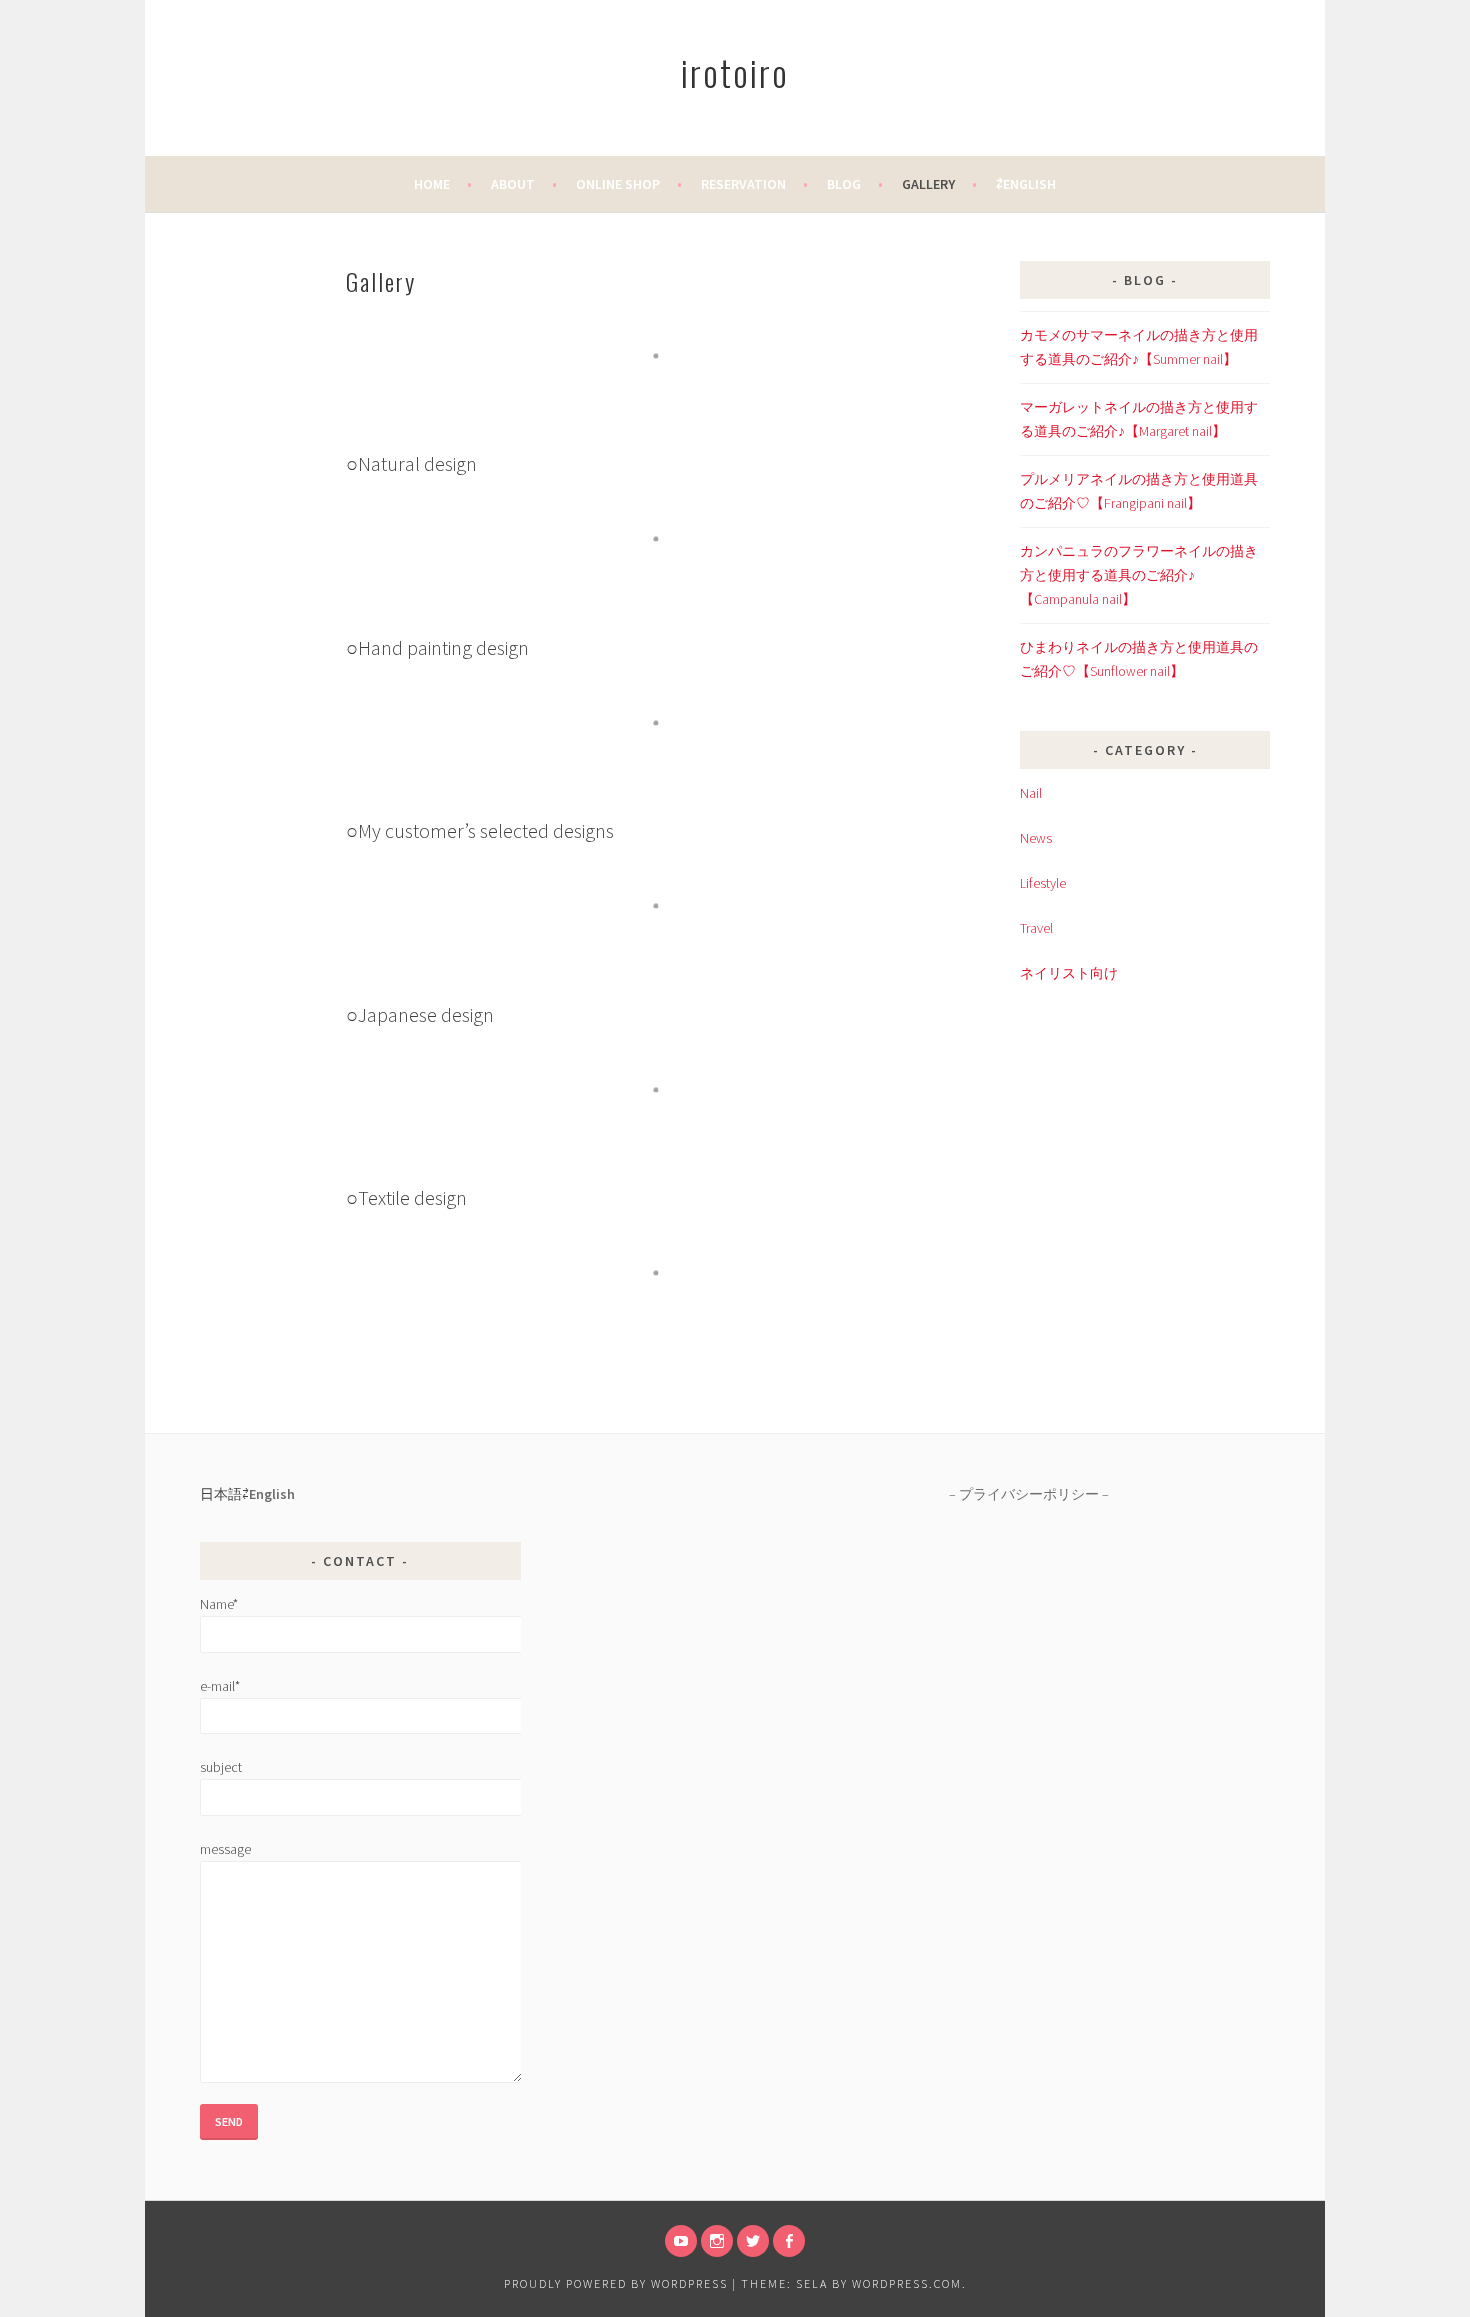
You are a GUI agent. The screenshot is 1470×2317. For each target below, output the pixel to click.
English (272, 1494)
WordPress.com (907, 2283)
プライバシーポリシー (1029, 1494)
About (513, 184)
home (432, 184)
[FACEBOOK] (789, 2241)
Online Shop (618, 184)
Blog (844, 184)
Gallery (928, 184)
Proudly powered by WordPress (616, 2283)
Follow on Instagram (669, 392)
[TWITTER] (753, 2241)
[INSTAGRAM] (717, 2241)
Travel (1036, 928)
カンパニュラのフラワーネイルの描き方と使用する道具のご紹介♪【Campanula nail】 (1139, 575)
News (1036, 838)
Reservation (743, 184)
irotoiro (735, 71)
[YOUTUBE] (681, 2241)
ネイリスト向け (1069, 973)
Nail (1031, 793)
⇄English (1026, 184)
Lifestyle (1043, 883)
